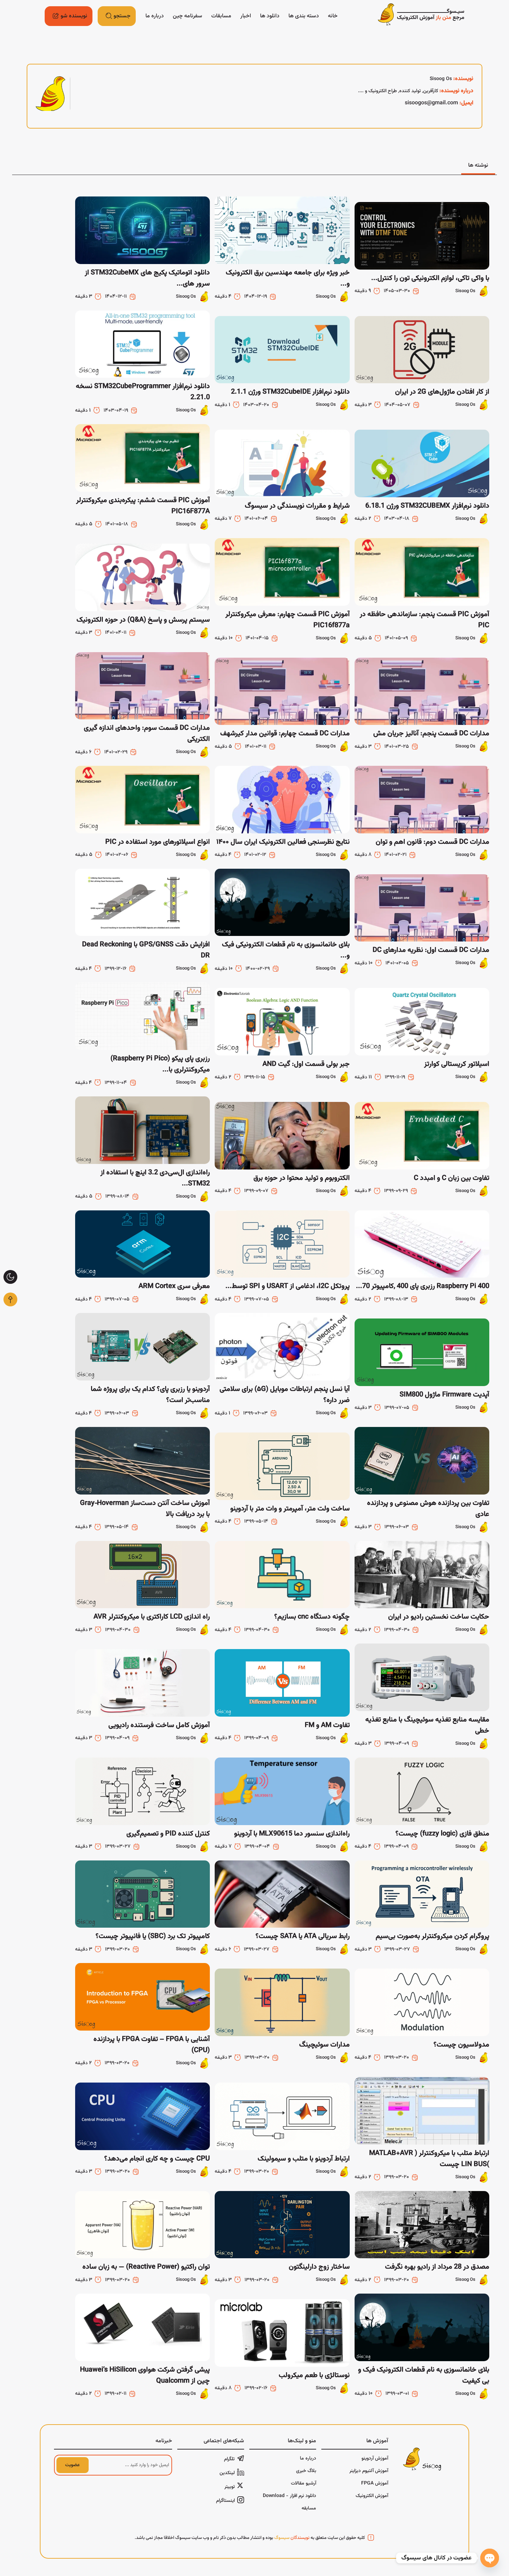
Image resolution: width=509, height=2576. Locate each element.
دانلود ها (270, 16)
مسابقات (221, 16)
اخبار (246, 16)
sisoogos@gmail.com (431, 103)
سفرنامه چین (187, 16)
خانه (333, 16)
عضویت (72, 2465)
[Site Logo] (421, 16)
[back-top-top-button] (10, 1299)
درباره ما (155, 16)
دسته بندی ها (304, 16)
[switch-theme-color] (10, 1277)
